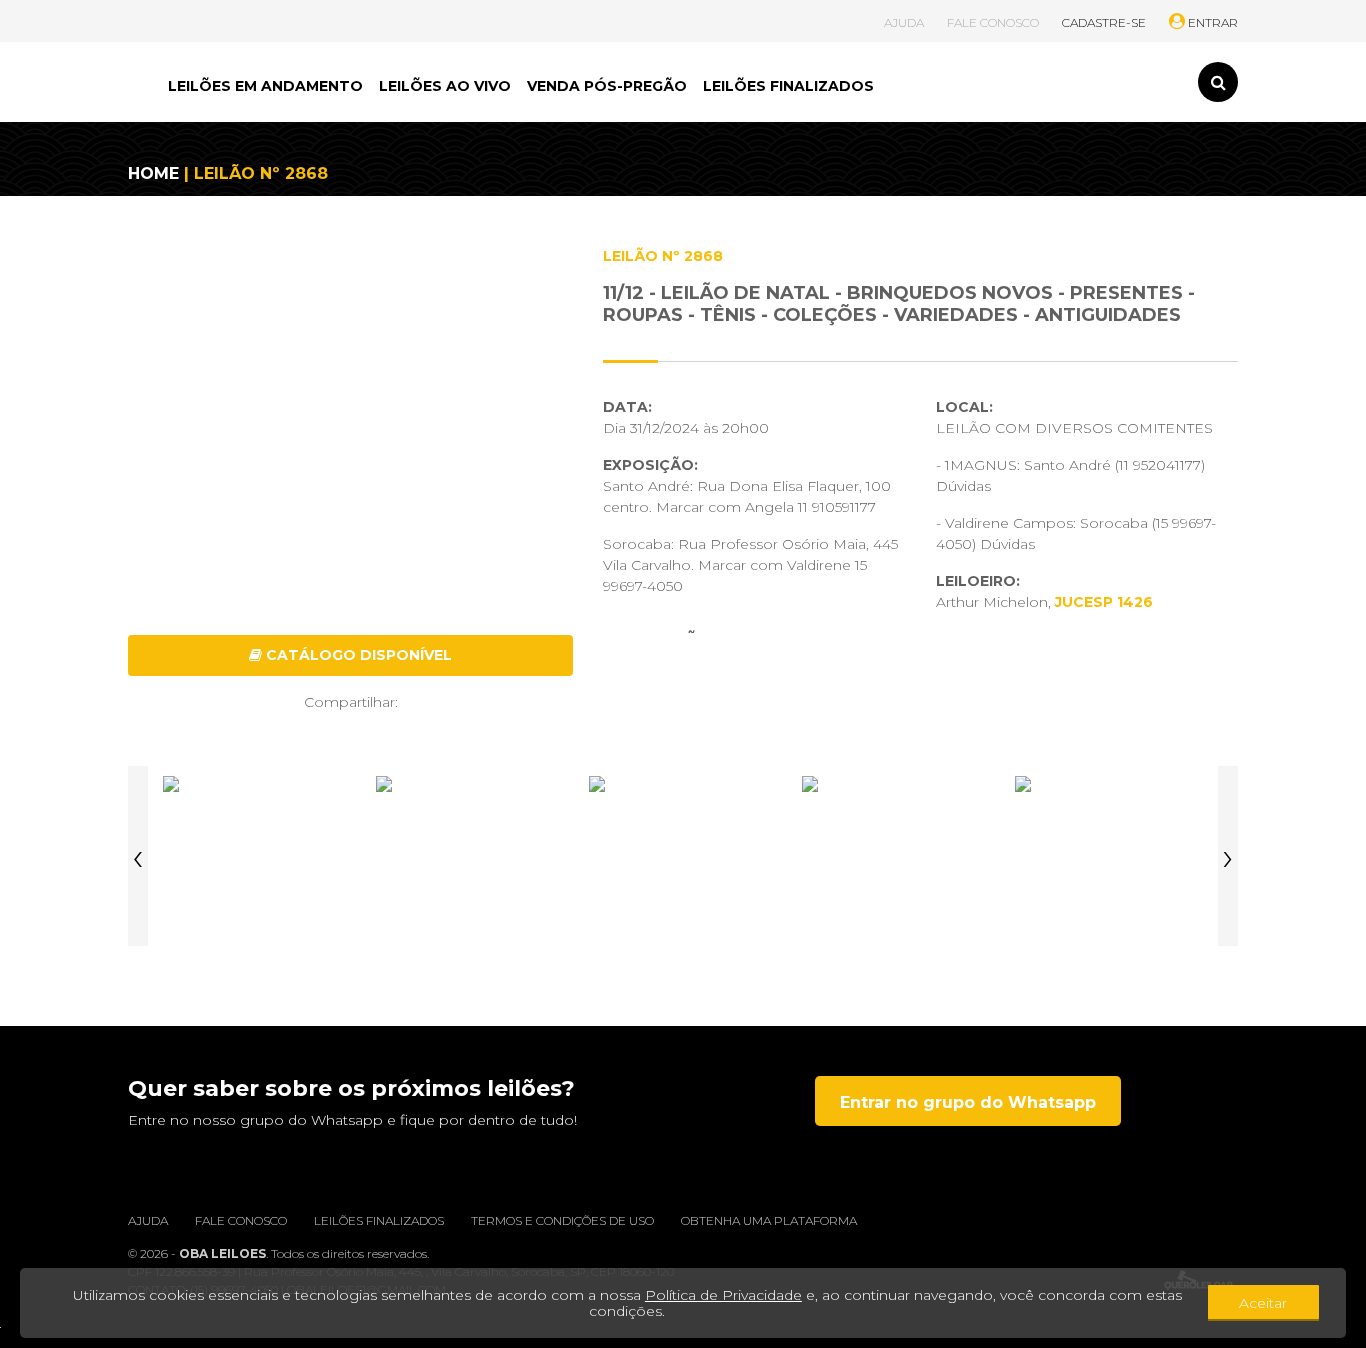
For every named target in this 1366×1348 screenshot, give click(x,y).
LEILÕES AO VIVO (445, 86)
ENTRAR (1211, 22)
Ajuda (148, 1220)
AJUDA (904, 22)
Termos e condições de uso (562, 1220)
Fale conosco (241, 1220)
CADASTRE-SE (1104, 22)
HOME (153, 173)
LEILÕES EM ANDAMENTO (265, 86)
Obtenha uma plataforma (769, 1220)
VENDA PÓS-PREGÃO (607, 86)
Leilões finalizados (379, 1220)
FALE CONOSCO (993, 22)
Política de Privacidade (723, 1295)
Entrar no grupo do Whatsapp (968, 1102)
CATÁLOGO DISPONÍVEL (357, 655)
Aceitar (1263, 1303)
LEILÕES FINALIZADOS (788, 86)
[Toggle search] (1218, 82)
